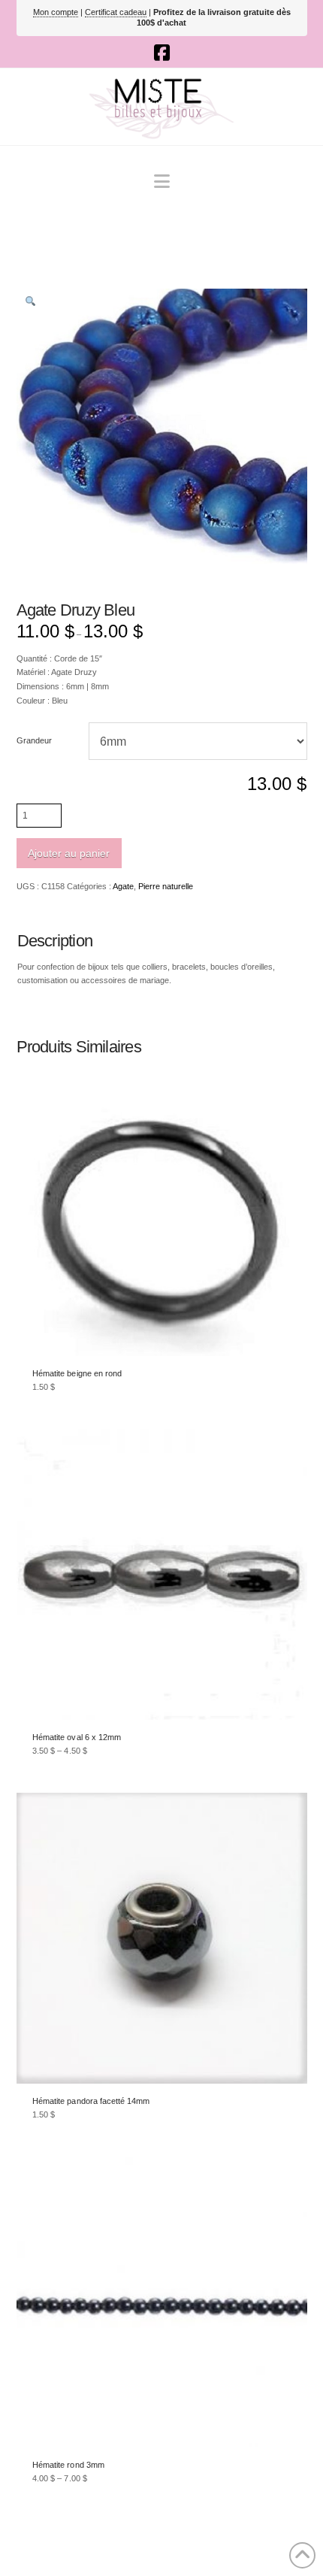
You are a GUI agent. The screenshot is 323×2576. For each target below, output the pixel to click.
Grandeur (34, 740)
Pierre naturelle (166, 886)
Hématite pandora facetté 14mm (91, 2101)
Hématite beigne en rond (77, 1373)
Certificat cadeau (116, 12)
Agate (123, 886)
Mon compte (56, 12)
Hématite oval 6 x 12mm (77, 1737)
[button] (162, 182)
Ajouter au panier (69, 853)
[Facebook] (162, 53)
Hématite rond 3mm (68, 2465)
